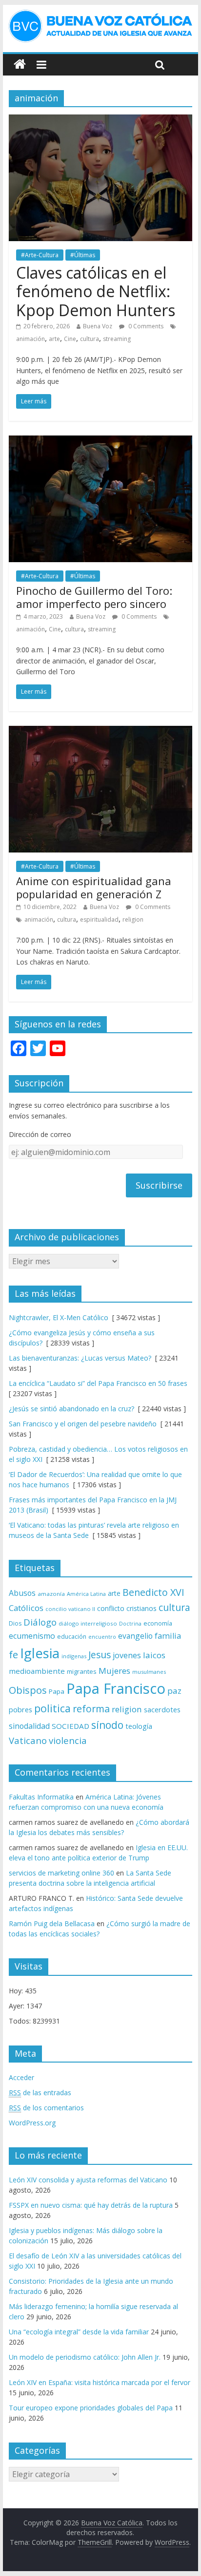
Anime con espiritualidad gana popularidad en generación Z (94, 887)
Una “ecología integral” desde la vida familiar (79, 2332)
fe (13, 1655)
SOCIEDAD (70, 1726)
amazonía (51, 1594)
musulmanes (149, 1672)
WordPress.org (32, 2123)
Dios (15, 1623)
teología (139, 1726)
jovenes (127, 1655)
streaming (117, 339)
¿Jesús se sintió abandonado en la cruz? (71, 1409)
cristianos (141, 1608)
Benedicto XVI (153, 1592)
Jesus (100, 1655)
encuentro (102, 1637)
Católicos (26, 1608)
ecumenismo (32, 1636)
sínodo (107, 1725)
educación (72, 1637)
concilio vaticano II (70, 1609)
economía (158, 1623)
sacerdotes (162, 1709)
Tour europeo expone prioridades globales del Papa (91, 2408)
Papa (57, 1691)
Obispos (28, 1690)
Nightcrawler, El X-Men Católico (59, 1317)
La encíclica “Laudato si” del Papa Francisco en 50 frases (98, 1383)
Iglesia (40, 1653)
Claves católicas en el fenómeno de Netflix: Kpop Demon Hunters (96, 291)
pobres (20, 1709)
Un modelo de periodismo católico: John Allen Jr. (85, 2357)
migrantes (82, 1671)
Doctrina (130, 1624)
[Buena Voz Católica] (20, 65)
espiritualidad (99, 919)
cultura (90, 339)
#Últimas (83, 255)
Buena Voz (98, 326)
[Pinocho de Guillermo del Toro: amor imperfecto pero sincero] (100, 441)
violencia (68, 1740)
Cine (70, 339)
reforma (91, 1709)
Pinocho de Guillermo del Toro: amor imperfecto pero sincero (94, 597)
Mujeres (114, 1671)
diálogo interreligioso (88, 1623)
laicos (154, 1655)
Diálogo (40, 1622)
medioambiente (37, 1671)
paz (174, 1691)
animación (30, 339)
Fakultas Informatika (41, 1797)
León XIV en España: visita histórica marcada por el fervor (100, 2382)
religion (133, 919)
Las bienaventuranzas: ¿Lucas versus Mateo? (80, 1358)
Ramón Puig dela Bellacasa (52, 1923)
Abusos (22, 1593)
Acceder (21, 2077)
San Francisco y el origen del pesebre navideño (83, 1424)
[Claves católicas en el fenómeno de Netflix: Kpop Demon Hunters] (100, 120)
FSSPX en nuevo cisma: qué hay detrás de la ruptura (91, 2205)
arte (54, 339)
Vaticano (28, 1740)
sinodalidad (29, 1726)
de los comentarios (46, 2108)
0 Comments (145, 326)
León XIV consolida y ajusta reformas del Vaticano (88, 2180)
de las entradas (40, 2093)
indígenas (74, 1656)
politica (52, 1708)
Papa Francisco (116, 1688)
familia (168, 1636)
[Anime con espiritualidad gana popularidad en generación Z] (100, 732)
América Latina (86, 1594)
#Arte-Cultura (40, 255)
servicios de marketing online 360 (61, 1873)
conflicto (111, 1608)
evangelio (135, 1636)
